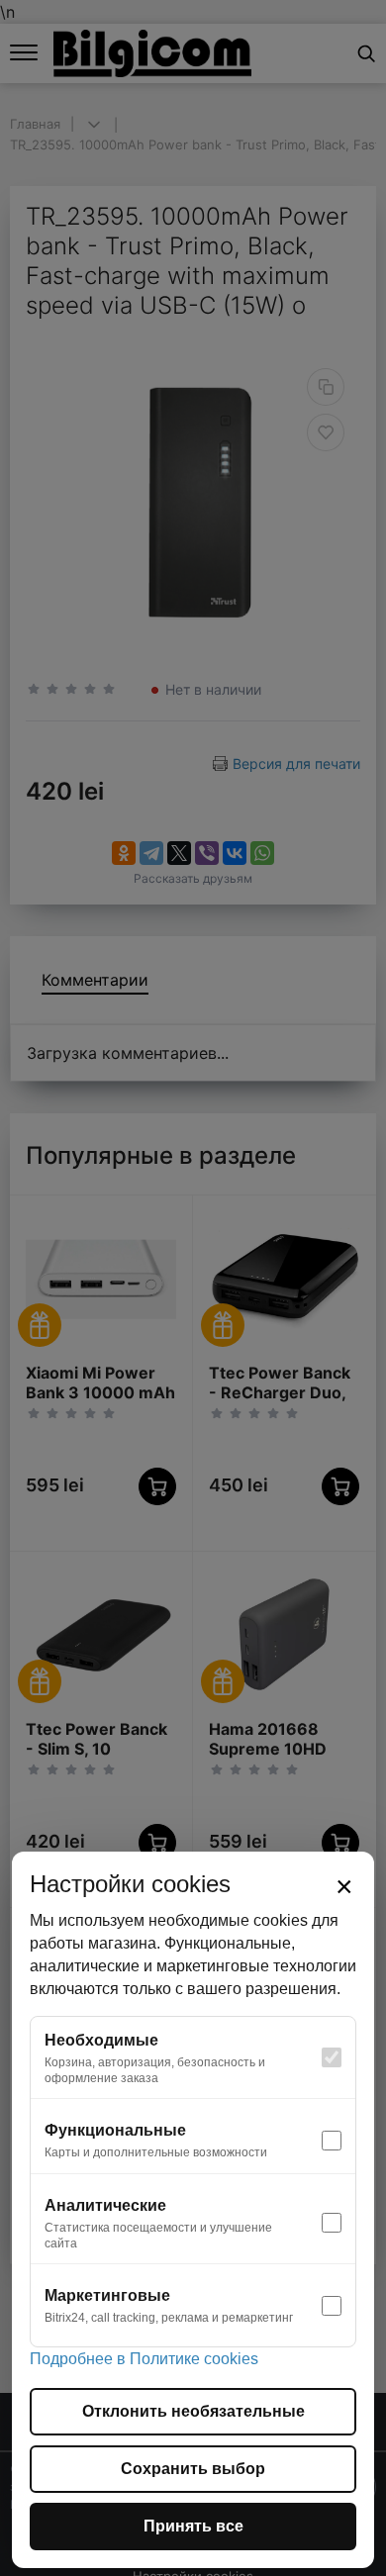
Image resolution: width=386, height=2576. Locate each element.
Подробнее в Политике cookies (144, 2359)
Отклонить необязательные (193, 2411)
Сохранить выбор (193, 2469)
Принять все (193, 2526)
